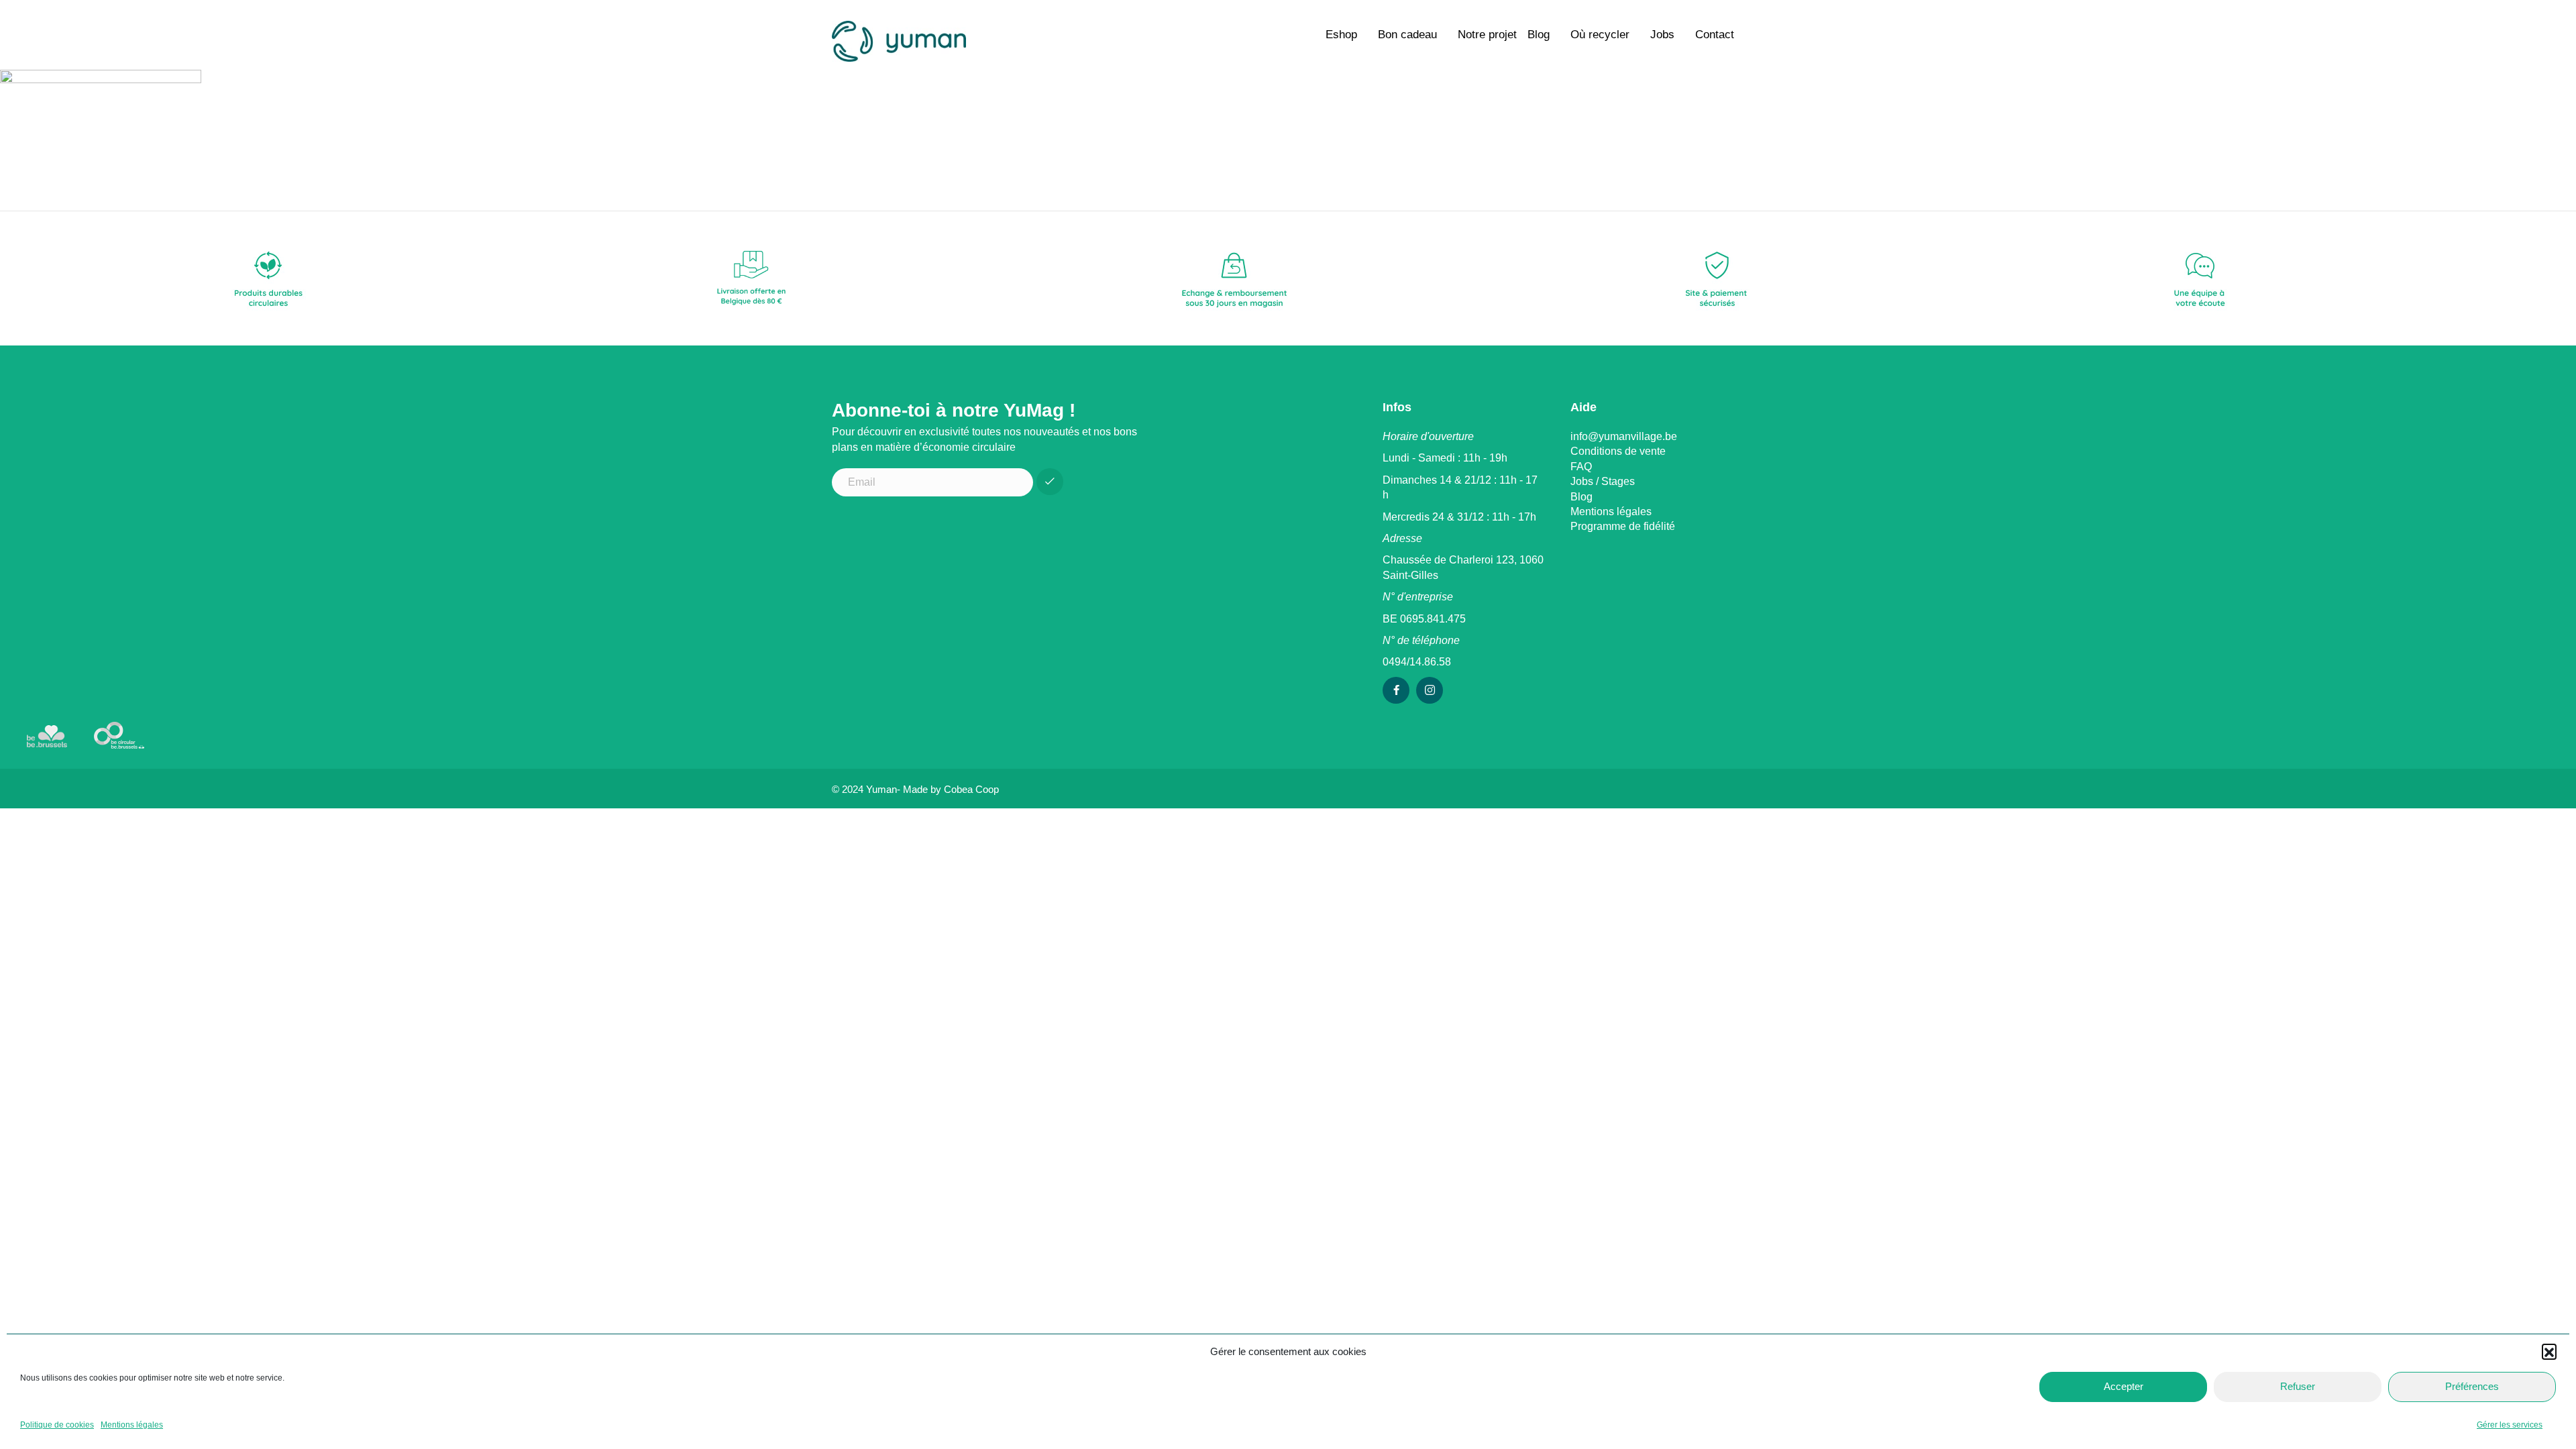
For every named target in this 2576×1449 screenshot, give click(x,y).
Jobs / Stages (1603, 481)
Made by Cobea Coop (951, 789)
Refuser (2298, 1386)
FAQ (1581, 467)
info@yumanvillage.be (1624, 436)
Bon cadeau (1407, 35)
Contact (1715, 35)
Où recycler (1600, 35)
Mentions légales (132, 1425)
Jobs (1662, 35)
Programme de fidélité (1623, 526)
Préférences (2472, 1386)
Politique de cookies (57, 1425)
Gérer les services (2510, 1425)
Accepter (2124, 1386)
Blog (1539, 35)
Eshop (1341, 35)
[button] (2549, 1351)
